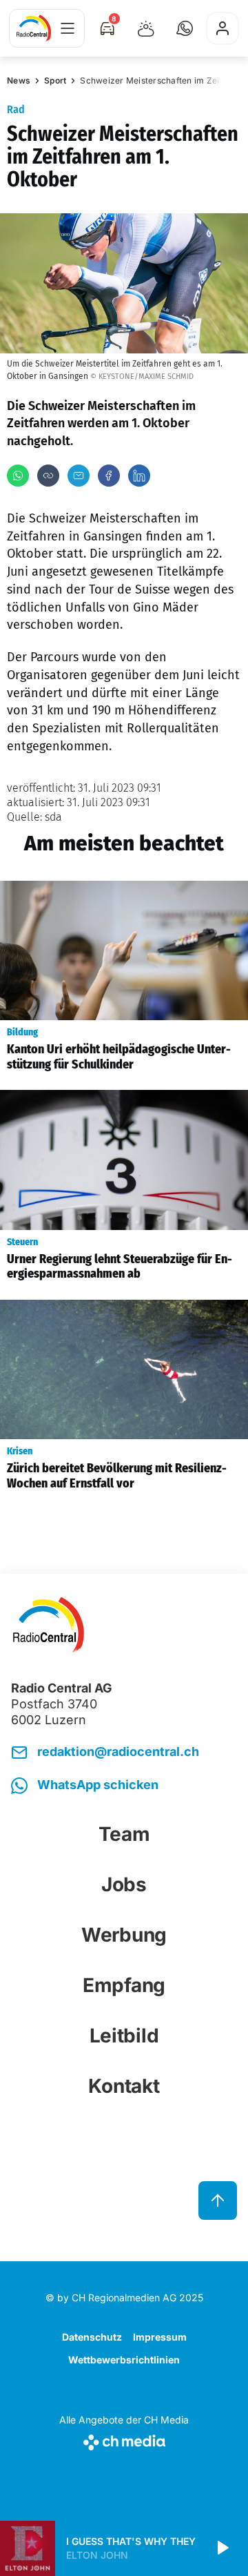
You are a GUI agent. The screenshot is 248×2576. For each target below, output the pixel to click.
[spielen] (222, 2548)
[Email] (79, 476)
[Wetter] (146, 28)
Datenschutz (92, 2337)
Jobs (124, 1884)
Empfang (124, 1985)
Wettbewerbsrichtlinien (124, 2360)
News (19, 80)
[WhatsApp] (18, 476)
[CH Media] (124, 2440)
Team (124, 1834)
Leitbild (124, 2036)
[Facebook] (109, 476)
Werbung (124, 1935)
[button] (185, 28)
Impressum (160, 2337)
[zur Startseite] (34, 28)
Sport (55, 80)
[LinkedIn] (139, 476)
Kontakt (124, 2086)
